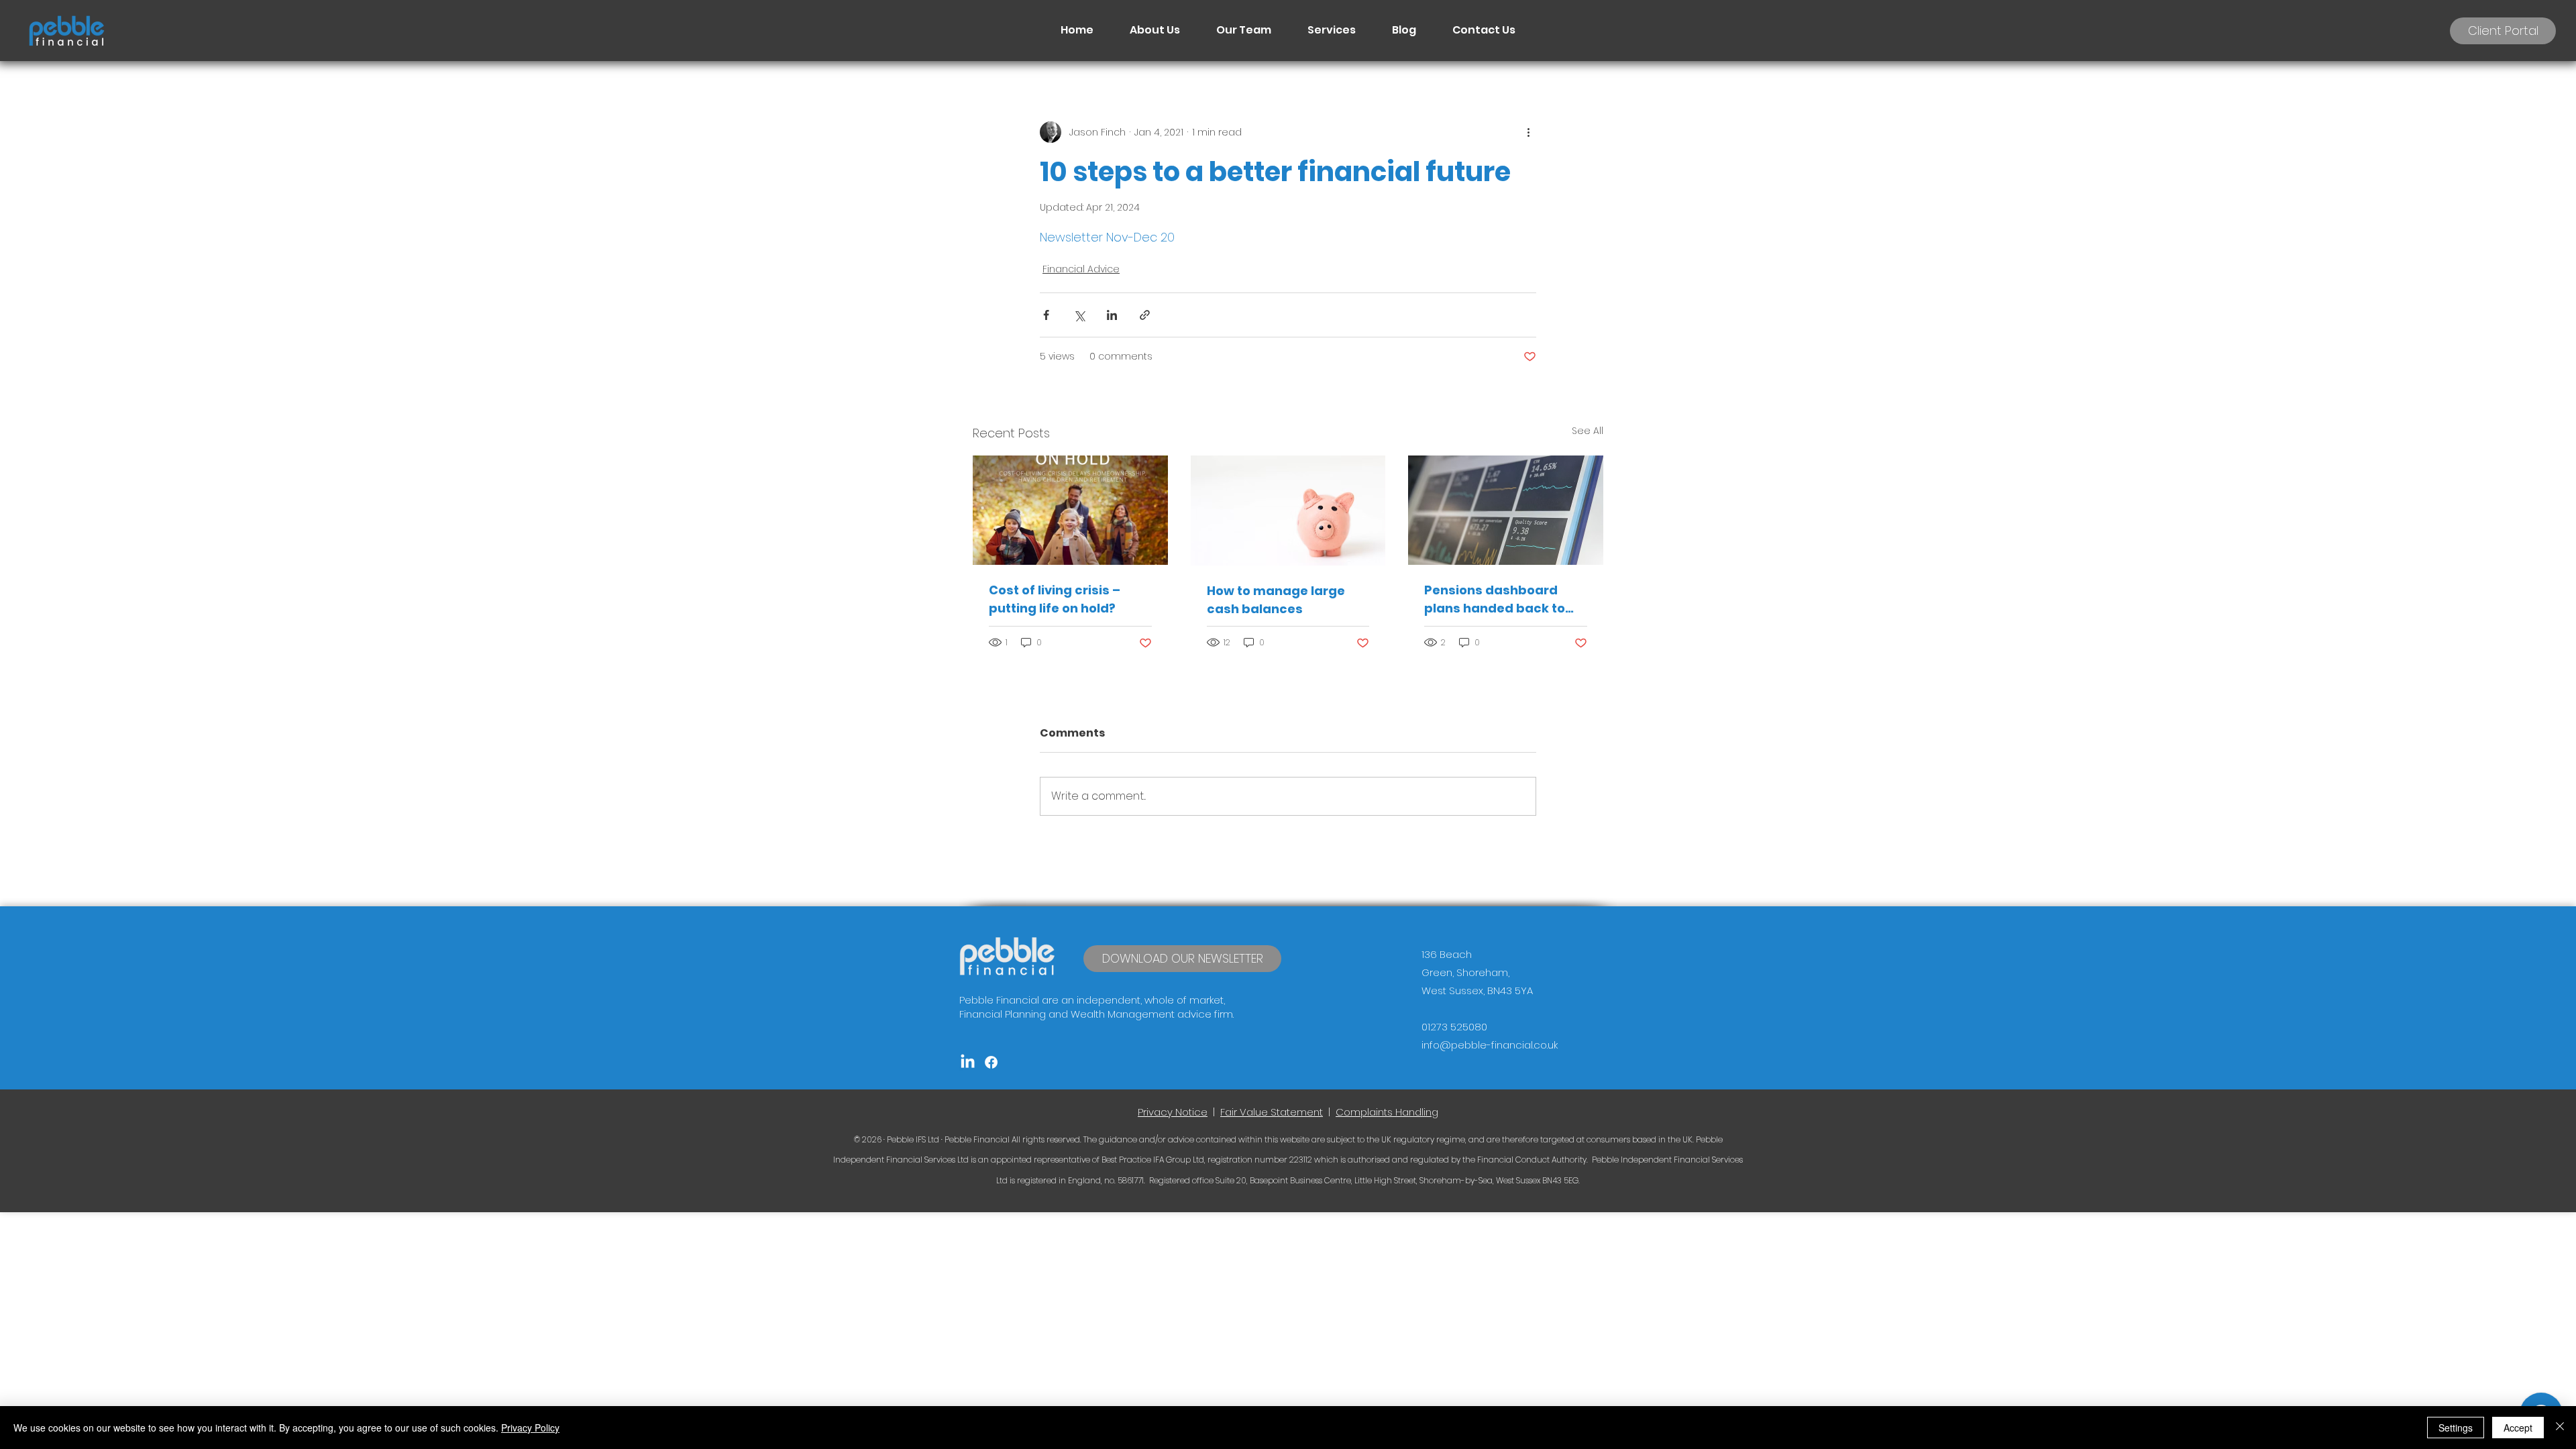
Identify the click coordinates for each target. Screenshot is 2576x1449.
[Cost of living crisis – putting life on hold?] (1070, 510)
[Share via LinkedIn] (1112, 315)
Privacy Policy (530, 1428)
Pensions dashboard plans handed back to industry (1495, 599)
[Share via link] (1145, 315)
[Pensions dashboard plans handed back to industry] (1506, 510)
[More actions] (1528, 132)
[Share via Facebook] (1046, 315)
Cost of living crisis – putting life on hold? (1055, 599)
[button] (1182, 959)
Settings (2456, 1428)
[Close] (2560, 1428)
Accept (2518, 1428)
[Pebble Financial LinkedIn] (968, 1062)
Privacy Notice (1173, 1112)
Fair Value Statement (1272, 1112)
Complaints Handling (1387, 1112)
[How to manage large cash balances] (1288, 511)
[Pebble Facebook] (991, 1062)
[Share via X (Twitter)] (1079, 315)
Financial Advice (1081, 269)
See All (1588, 431)
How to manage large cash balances (1276, 600)
